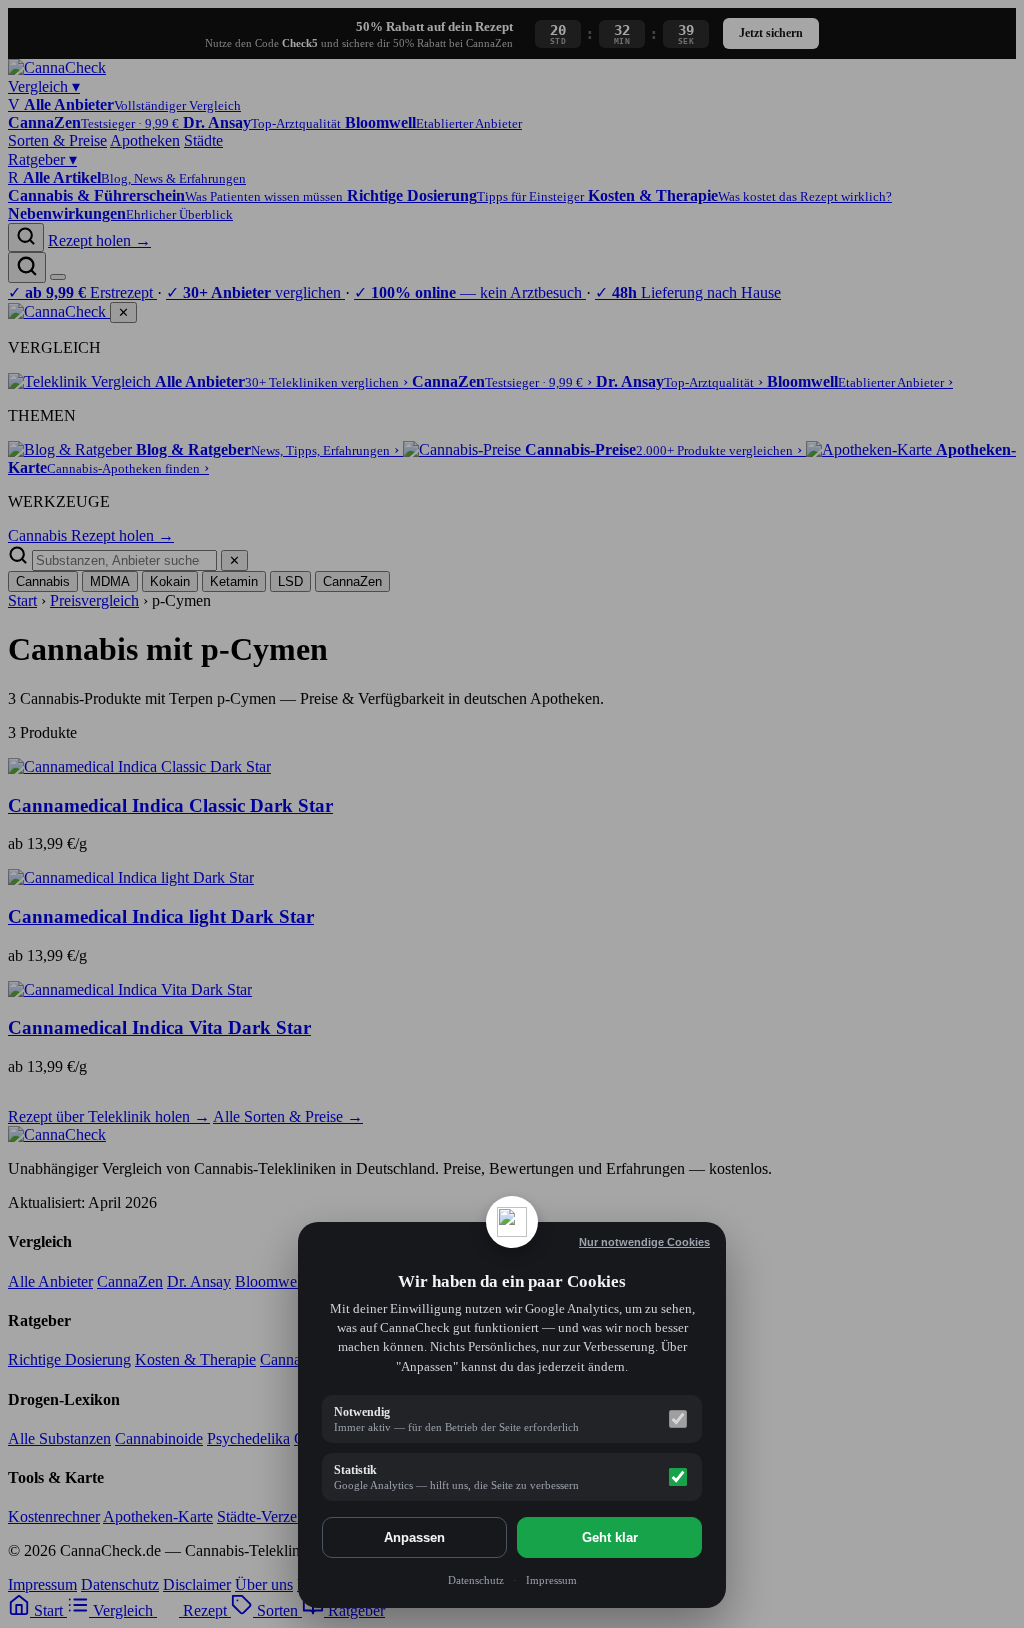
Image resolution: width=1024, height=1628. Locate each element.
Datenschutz (476, 1580)
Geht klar (610, 1537)
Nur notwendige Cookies (644, 1242)
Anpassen (414, 1537)
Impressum (551, 1580)
